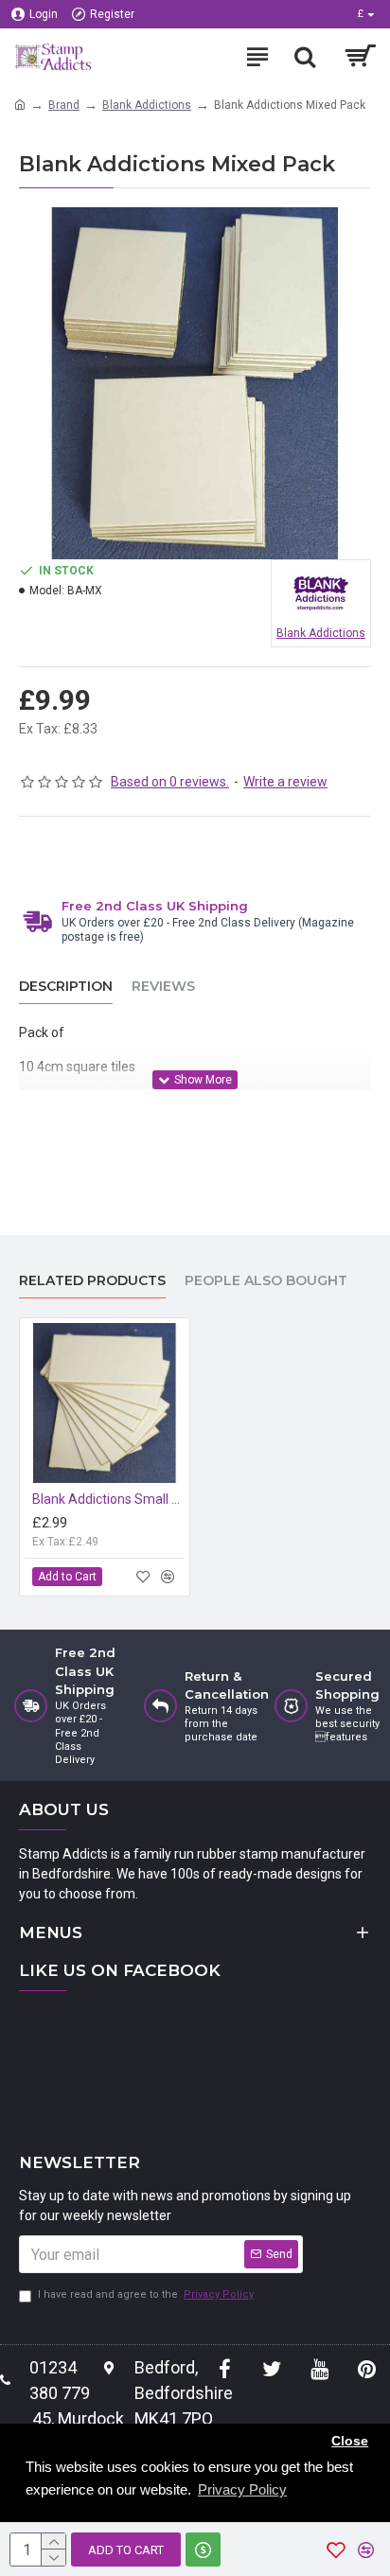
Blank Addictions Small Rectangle (108, 1499)
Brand (64, 105)
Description (66, 987)
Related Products (92, 1281)
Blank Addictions (147, 105)
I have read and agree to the (146, 2294)
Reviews (163, 987)
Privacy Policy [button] (242, 2489)
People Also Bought (266, 1281)
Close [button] (350, 2441)
